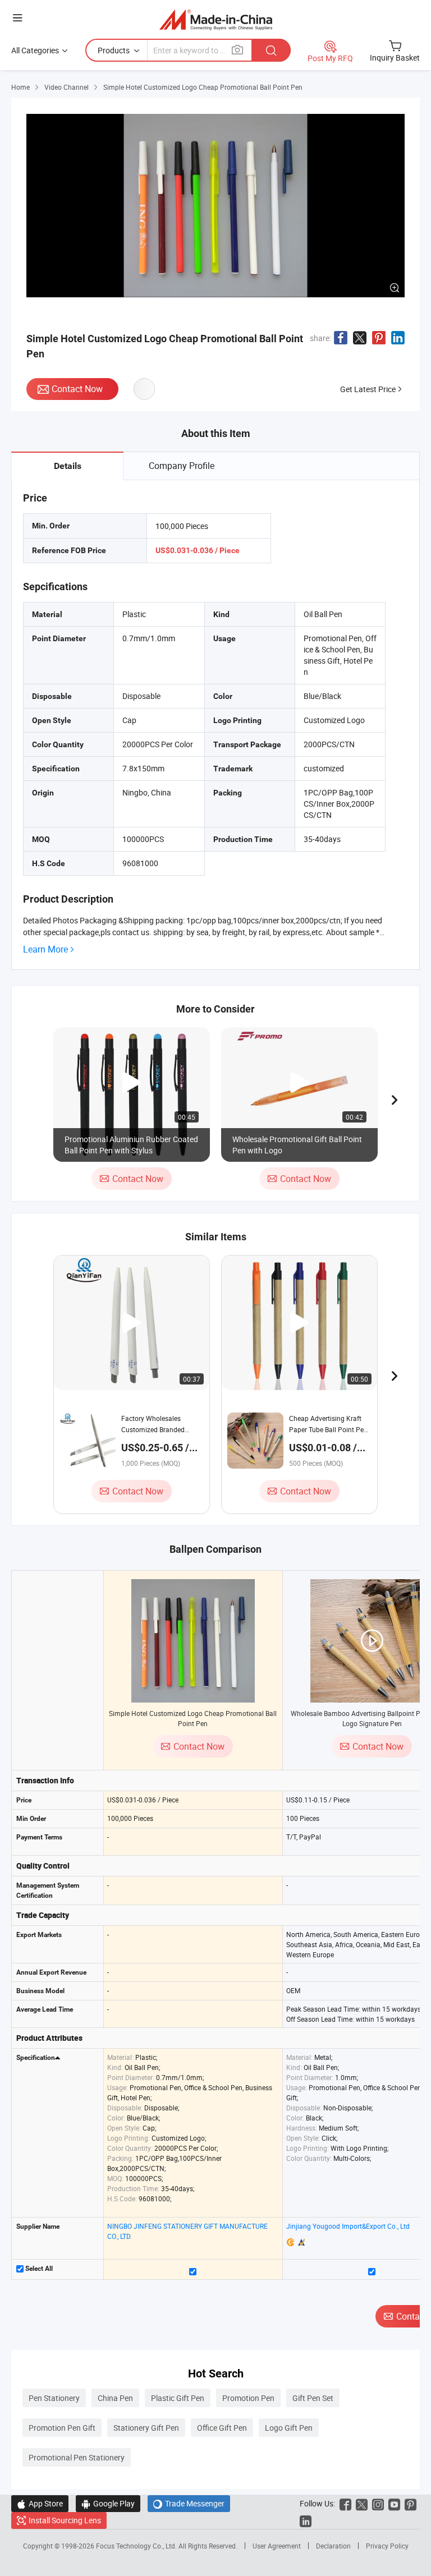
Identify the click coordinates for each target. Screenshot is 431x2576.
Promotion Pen (248, 2398)
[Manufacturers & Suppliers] (216, 19)
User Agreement (277, 2546)
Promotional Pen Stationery (77, 2457)
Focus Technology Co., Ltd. (137, 2546)
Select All (38, 2269)
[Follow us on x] (362, 2503)
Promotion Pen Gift (62, 2428)
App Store (40, 2503)
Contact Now (77, 389)
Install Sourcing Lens (65, 2520)
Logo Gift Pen (289, 2428)
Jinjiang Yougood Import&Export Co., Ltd (348, 2226)
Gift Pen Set (313, 2398)
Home (20, 87)
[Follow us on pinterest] (411, 2503)
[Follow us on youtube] (394, 2503)
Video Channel (67, 87)
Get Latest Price (368, 389)
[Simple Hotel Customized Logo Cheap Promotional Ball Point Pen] (193, 1641)
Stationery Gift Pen (146, 2428)
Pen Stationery (54, 2398)
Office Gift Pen (222, 2428)
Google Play (108, 2503)
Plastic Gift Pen (178, 2398)
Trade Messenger (189, 2503)
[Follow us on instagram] (378, 2503)
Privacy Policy (387, 2546)
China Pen (115, 2398)
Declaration (333, 2546)
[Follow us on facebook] (345, 2503)
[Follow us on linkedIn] (306, 2520)
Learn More (45, 949)
